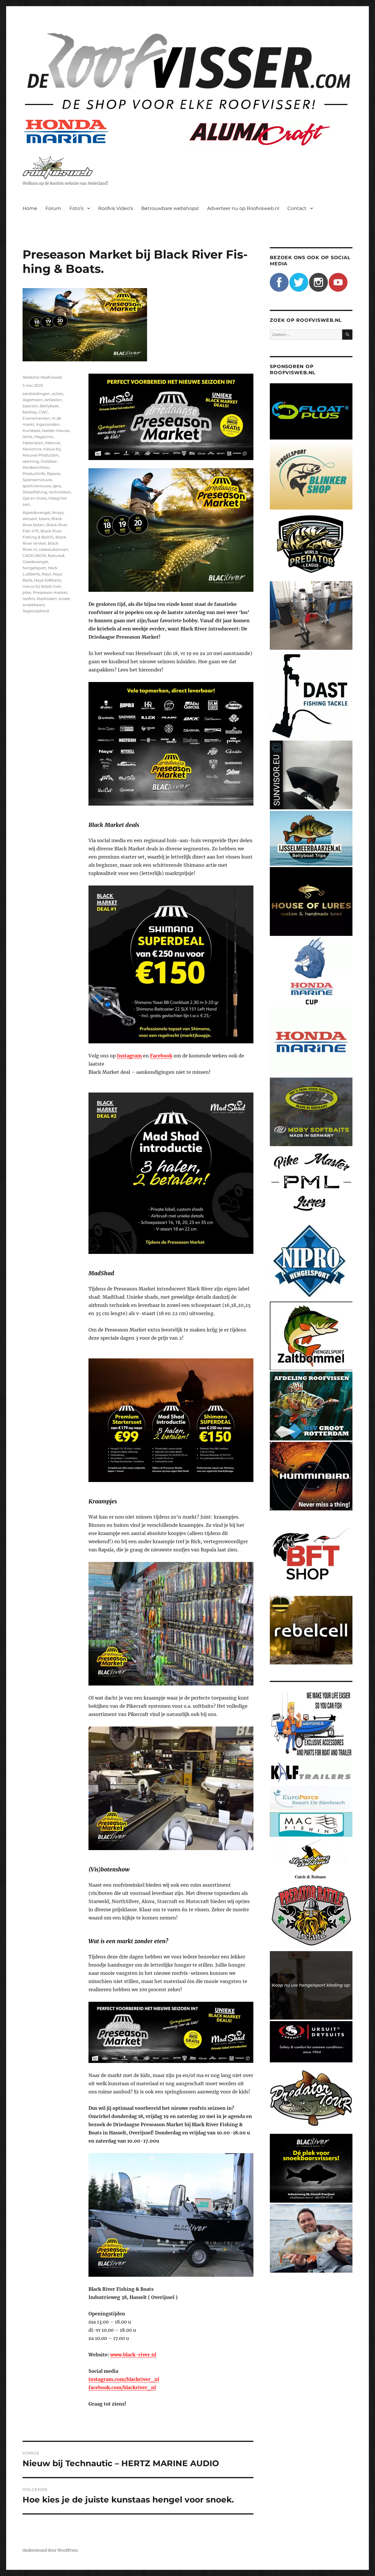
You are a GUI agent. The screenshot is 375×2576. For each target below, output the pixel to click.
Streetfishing (35, 492)
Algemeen (33, 400)
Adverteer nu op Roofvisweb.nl (243, 208)
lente (28, 437)
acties (57, 394)
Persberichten (36, 467)
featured (56, 555)
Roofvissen (47, 599)
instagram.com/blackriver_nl (124, 2379)
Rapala (54, 474)
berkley (30, 412)
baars (44, 519)
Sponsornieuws (37, 480)
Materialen (33, 443)
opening (31, 461)
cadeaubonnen (53, 549)
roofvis (29, 599)
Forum (53, 208)
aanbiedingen (36, 394)
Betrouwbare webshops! (170, 208)
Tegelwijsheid (36, 611)
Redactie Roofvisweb (42, 377)
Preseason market (50, 592)
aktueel (30, 519)
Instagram (129, 1056)
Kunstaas (31, 430)
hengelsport (34, 568)
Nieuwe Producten (41, 455)
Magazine (44, 437)
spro (57, 486)
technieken (60, 492)
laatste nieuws (56, 430)
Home (30, 208)
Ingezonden (48, 424)
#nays (58, 512)
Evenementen (36, 418)
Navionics (32, 449)
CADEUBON (34, 555)
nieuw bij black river (42, 586)
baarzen (30, 406)
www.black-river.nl (133, 2355)
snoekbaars (34, 605)
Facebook (161, 1056)
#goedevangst (36, 512)
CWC (43, 412)
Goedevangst (35, 562)
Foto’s (76, 208)
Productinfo (34, 474)
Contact (297, 208)
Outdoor (49, 461)
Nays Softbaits (47, 580)
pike (27, 592)
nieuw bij (52, 449)
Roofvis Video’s (116, 208)
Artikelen (53, 400)
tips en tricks (35, 498)
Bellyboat (49, 406)
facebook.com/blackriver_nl (122, 2387)
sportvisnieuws (37, 486)
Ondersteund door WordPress (50, 2550)
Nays (46, 574)
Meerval (53, 443)
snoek (64, 599)
